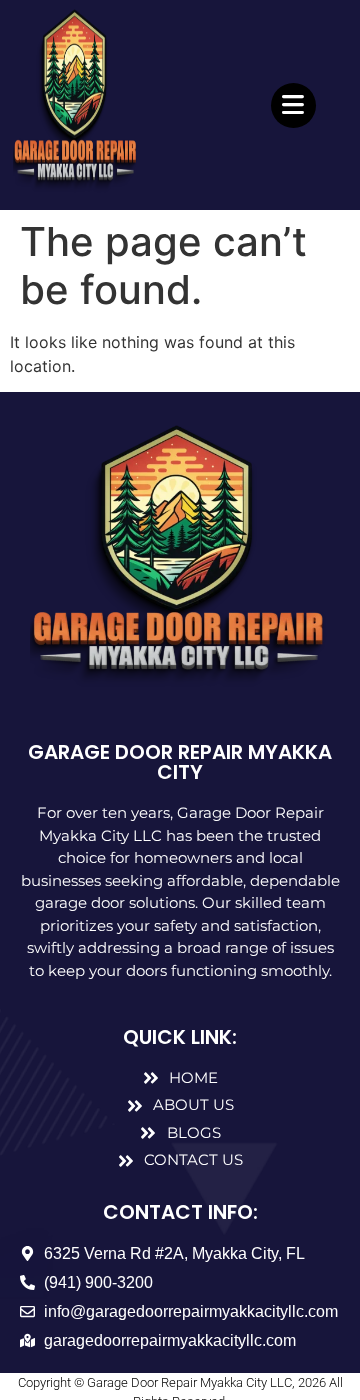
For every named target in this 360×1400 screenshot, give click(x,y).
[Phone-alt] (331, 435)
